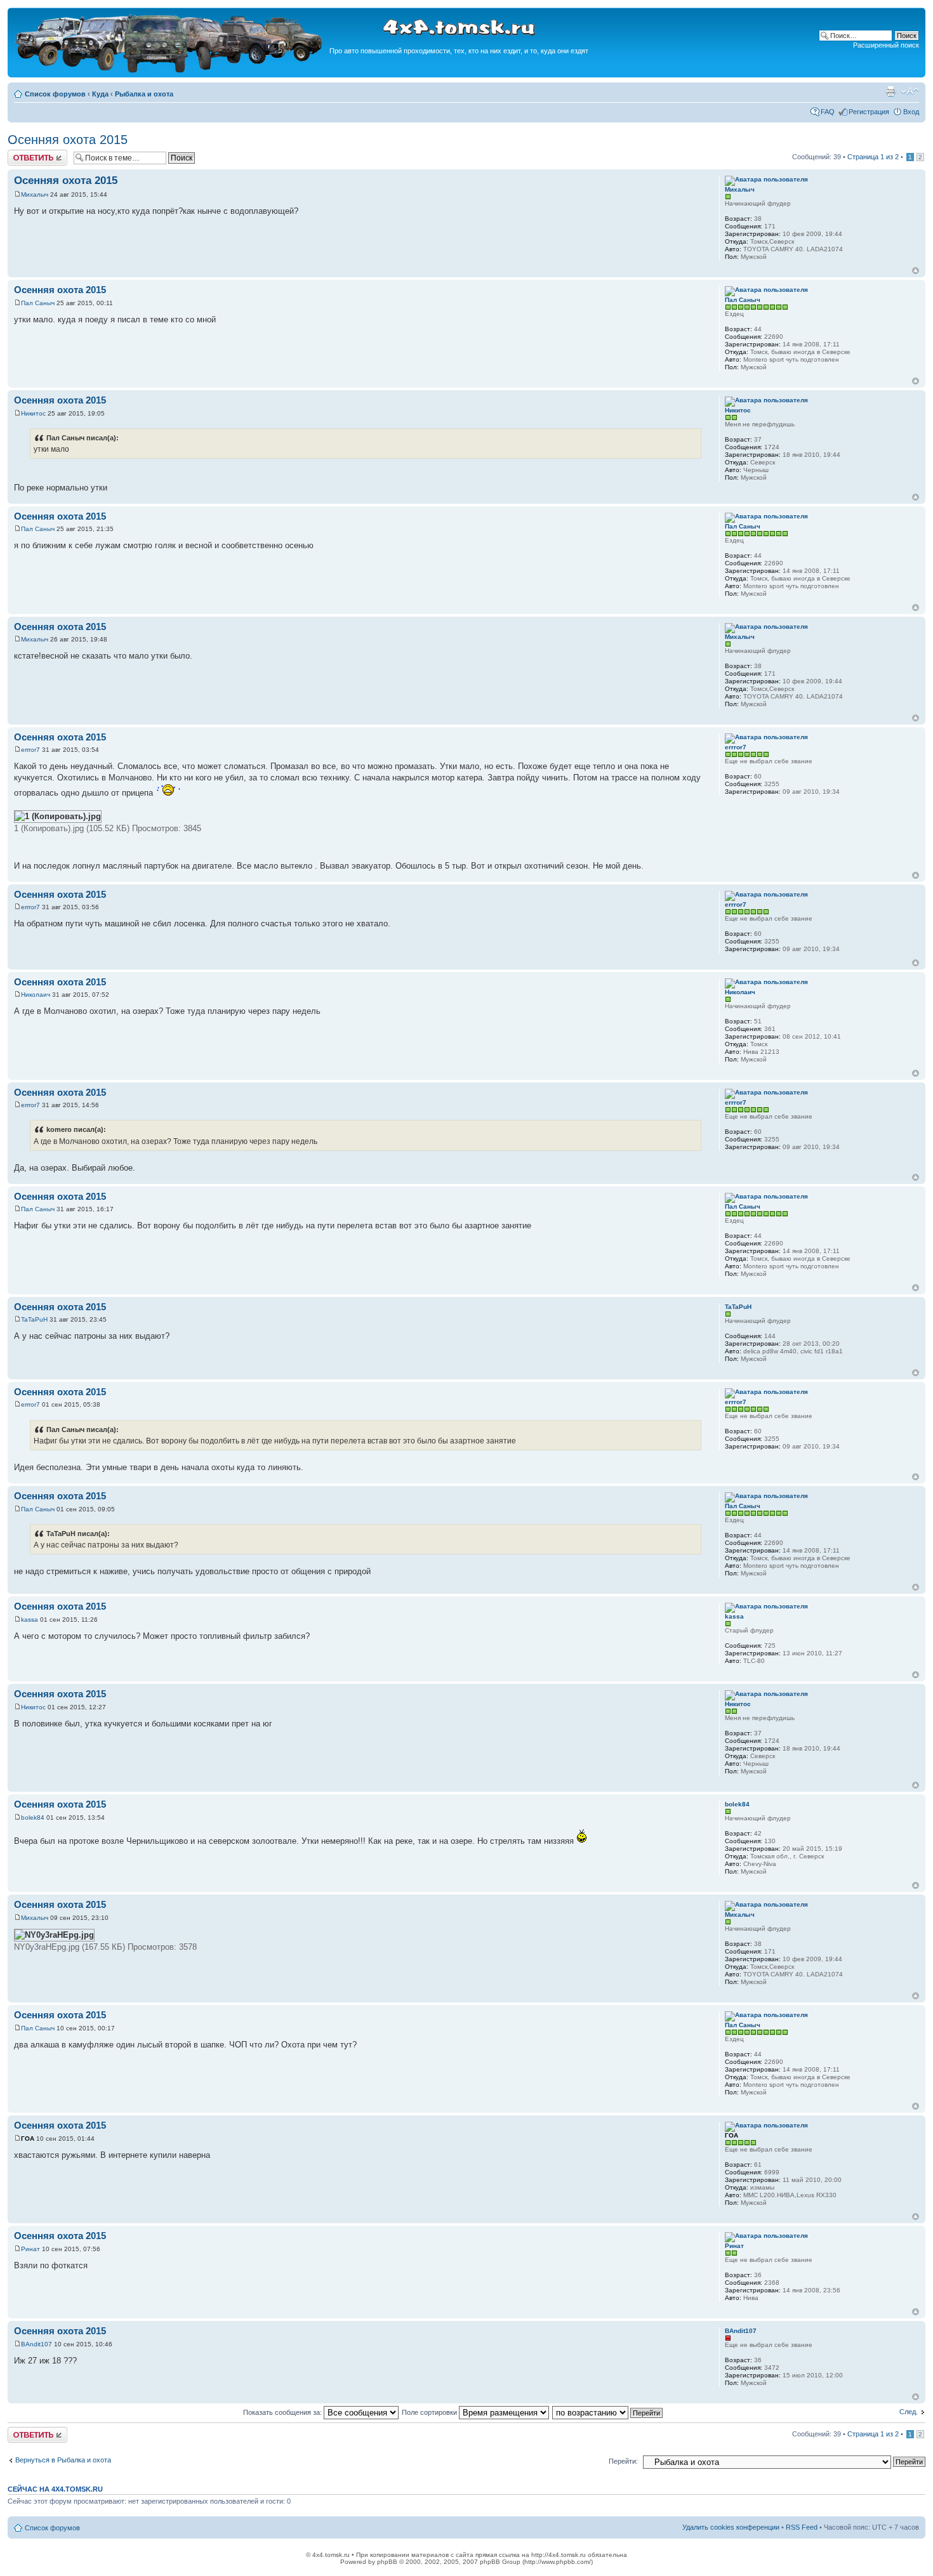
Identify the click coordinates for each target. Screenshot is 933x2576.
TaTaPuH (34, 1319)
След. (909, 2412)
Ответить (23, 154)
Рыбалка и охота (144, 94)
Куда (100, 94)
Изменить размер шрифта (910, 91)
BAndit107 (36, 2344)
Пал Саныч (38, 303)
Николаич (36, 995)
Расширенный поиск (886, 45)
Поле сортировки (430, 2412)
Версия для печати (890, 91)
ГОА (28, 2139)
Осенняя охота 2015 (68, 140)
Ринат (30, 2249)
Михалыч (35, 194)
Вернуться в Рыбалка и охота (63, 2460)
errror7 (30, 750)
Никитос (33, 413)
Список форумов (55, 94)
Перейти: (623, 2461)
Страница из (873, 157)
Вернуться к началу (916, 271)
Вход (911, 112)
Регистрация (869, 112)
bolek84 (33, 1817)
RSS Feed (802, 2527)
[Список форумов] (170, 71)
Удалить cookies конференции (731, 2527)
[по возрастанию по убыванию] (608, 2412)
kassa (30, 1620)
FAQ (828, 112)
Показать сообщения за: (283, 2412)
